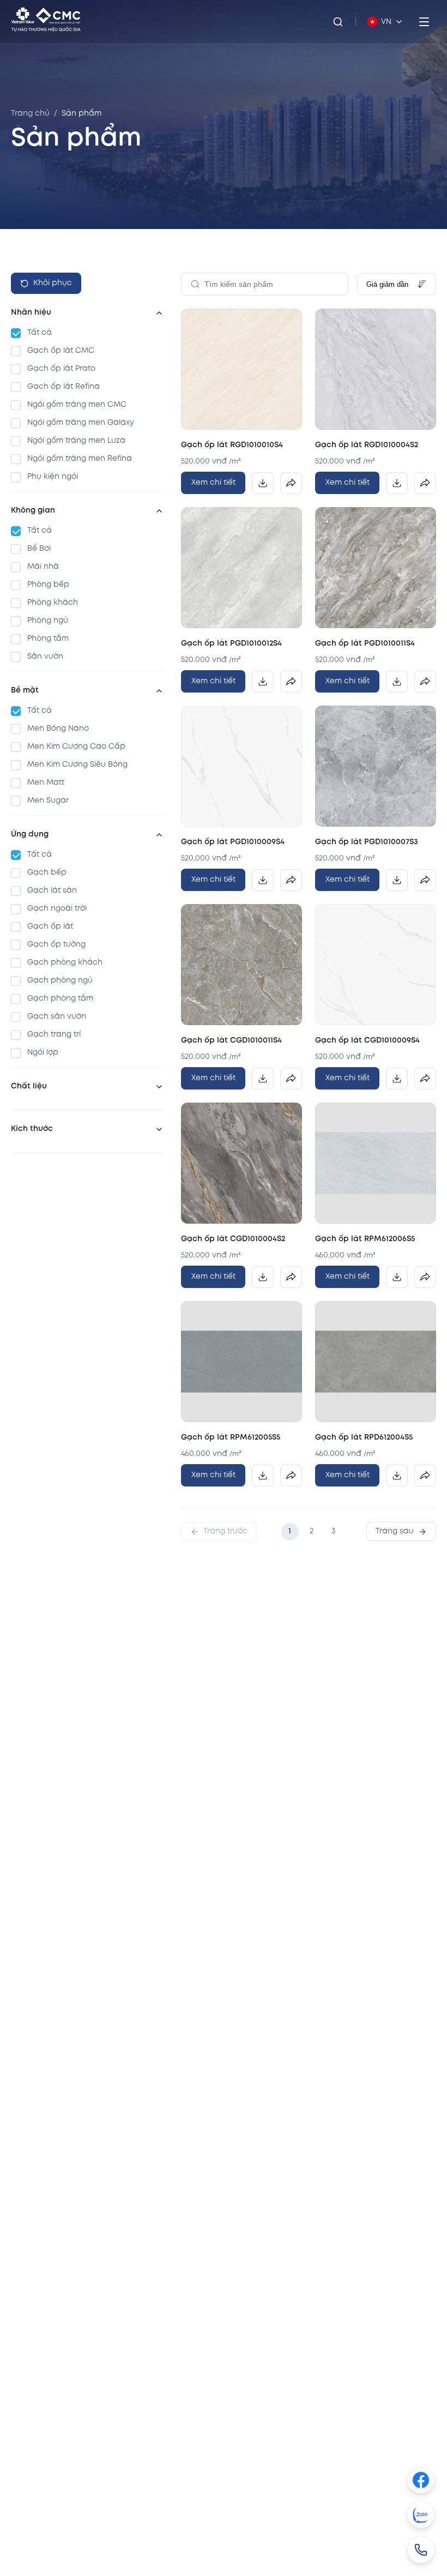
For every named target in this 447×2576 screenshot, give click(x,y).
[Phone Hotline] (421, 2550)
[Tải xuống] (263, 483)
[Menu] (424, 22)
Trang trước (225, 1531)
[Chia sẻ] (291, 483)
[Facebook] (421, 2480)
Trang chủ (30, 113)
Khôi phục (53, 283)
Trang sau (395, 1531)
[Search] (338, 22)
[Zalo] (421, 2515)
